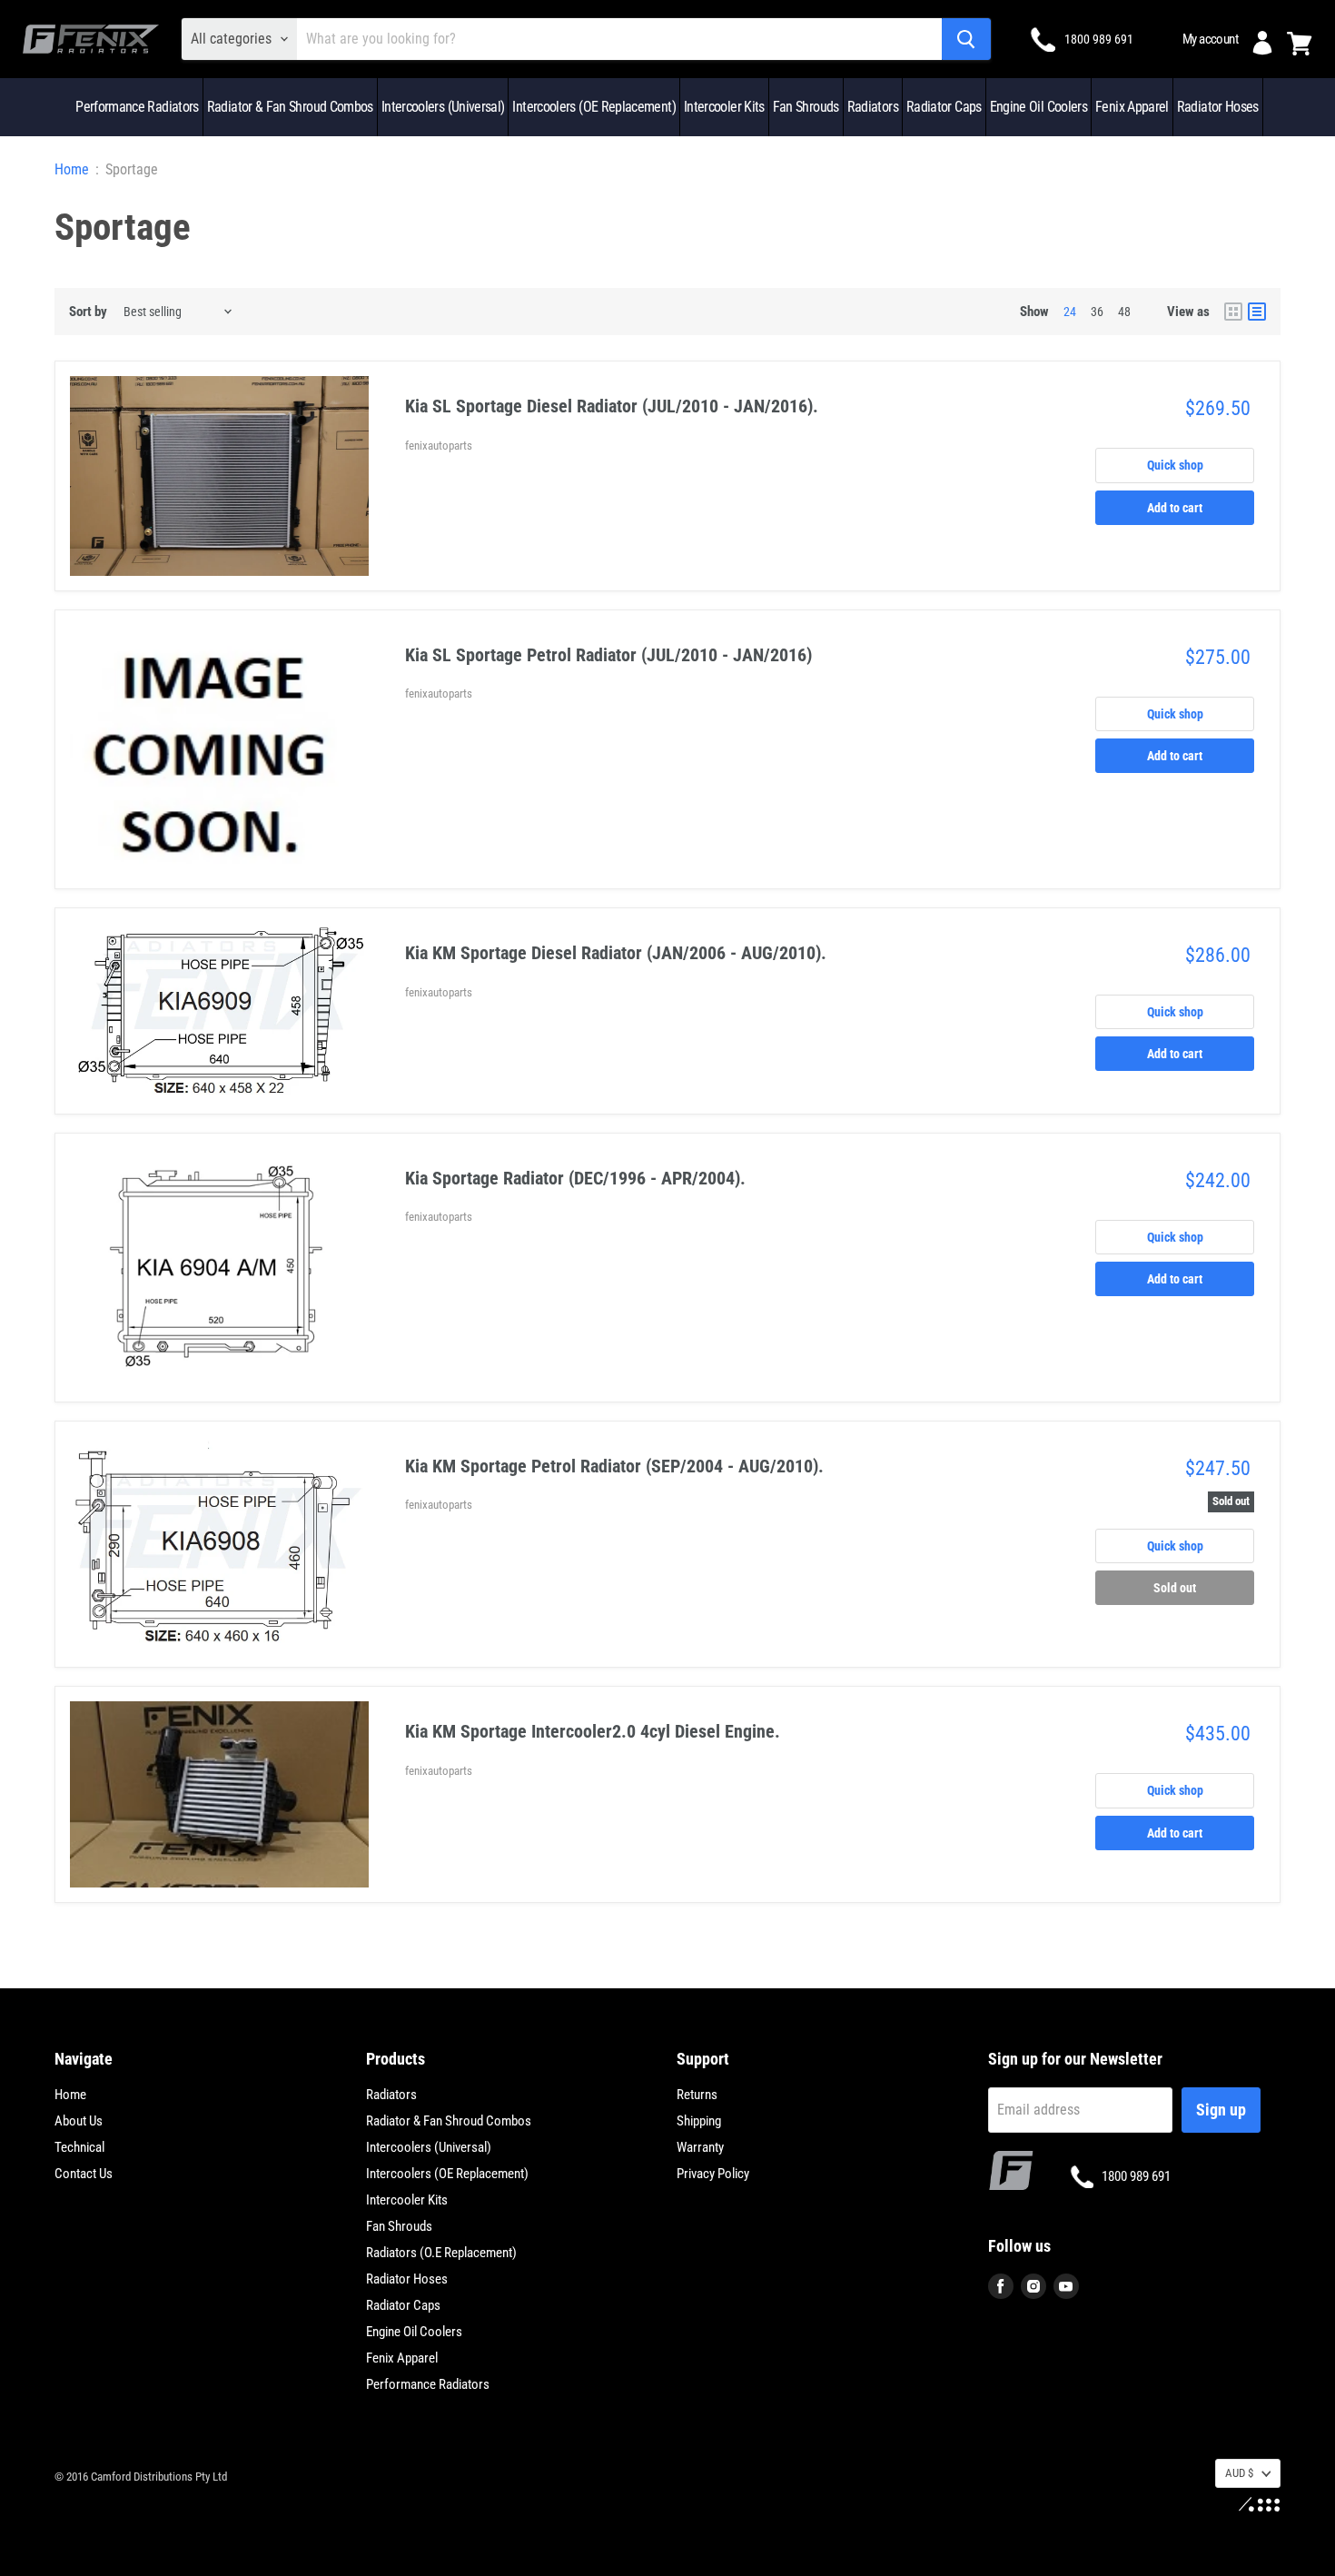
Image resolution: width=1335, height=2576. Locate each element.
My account (1210, 39)
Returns (697, 2095)
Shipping (699, 2121)
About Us (79, 2121)
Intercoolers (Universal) (443, 107)
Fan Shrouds (806, 107)
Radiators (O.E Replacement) (441, 2253)
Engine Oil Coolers (1038, 107)
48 (1124, 312)
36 (1097, 312)
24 (1070, 312)
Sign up (1221, 2110)
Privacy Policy (713, 2174)
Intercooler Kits (724, 107)
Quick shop (1175, 465)
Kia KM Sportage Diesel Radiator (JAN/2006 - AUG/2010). (616, 953)
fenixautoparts (439, 446)
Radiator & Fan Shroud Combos (290, 107)
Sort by (88, 312)
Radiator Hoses (1218, 107)
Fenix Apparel (1132, 107)
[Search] (966, 39)
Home (72, 170)
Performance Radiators (137, 107)
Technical (79, 2147)
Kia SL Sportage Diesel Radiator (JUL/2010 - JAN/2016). (612, 406)
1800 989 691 (1099, 39)
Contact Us (84, 2174)
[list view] (1257, 312)
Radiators (873, 107)
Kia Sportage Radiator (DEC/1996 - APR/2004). (575, 1178)
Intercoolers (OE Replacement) (593, 107)
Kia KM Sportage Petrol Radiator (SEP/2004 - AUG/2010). (614, 1466)
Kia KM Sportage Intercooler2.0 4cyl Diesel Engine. (593, 1731)
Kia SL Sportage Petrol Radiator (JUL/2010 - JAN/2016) (608, 655)
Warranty (700, 2147)
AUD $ (1239, 2473)
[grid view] (1233, 312)
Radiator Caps (944, 107)
